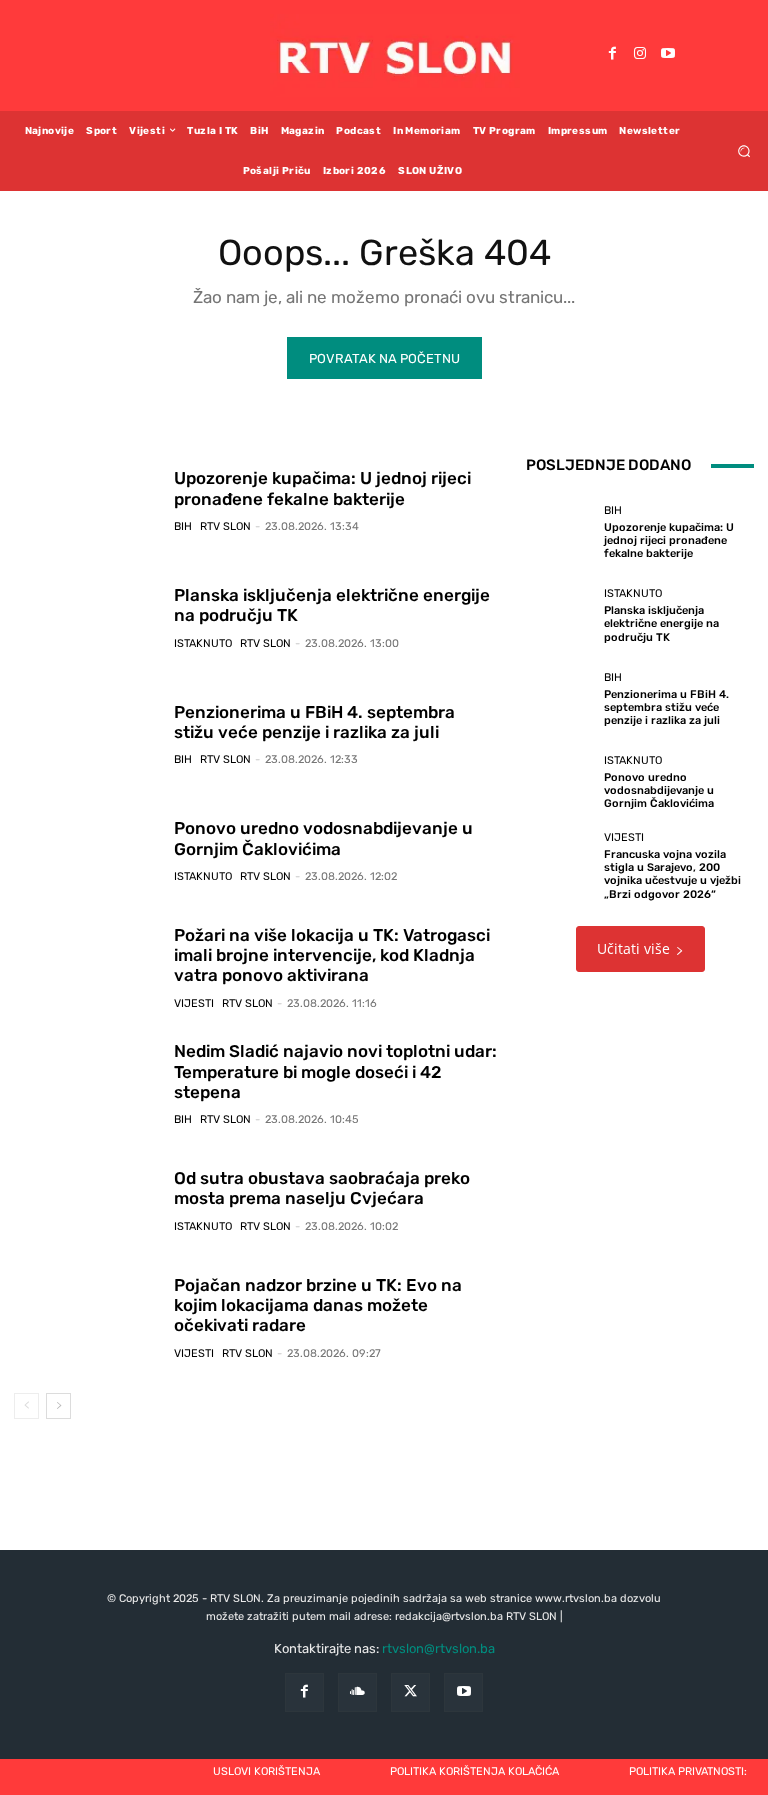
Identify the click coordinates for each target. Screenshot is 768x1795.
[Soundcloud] (357, 1692)
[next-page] (58, 1406)
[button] (744, 150)
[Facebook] (612, 55)
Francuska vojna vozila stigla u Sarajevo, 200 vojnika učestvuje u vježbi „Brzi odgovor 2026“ (672, 874)
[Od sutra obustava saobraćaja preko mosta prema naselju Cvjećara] (86, 1200)
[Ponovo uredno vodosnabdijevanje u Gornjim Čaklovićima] (86, 850)
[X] (410, 1692)
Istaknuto (203, 643)
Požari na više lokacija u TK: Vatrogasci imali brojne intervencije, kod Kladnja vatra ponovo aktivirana (332, 955)
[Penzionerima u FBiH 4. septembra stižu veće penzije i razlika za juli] (86, 734)
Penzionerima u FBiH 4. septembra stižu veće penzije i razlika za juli (314, 722)
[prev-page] (26, 1406)
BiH (183, 526)
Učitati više (633, 948)
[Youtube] (668, 55)
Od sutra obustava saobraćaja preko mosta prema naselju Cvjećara (322, 1188)
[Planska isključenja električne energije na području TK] (86, 617)
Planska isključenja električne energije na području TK (332, 605)
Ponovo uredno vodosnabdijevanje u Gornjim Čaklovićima (323, 838)
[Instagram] (640, 55)
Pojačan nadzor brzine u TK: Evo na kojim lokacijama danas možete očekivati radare (318, 1305)
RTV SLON (225, 526)
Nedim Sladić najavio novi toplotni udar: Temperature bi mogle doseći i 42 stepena (335, 1071)
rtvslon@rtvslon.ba (438, 1648)
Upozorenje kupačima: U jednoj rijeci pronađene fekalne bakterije (322, 488)
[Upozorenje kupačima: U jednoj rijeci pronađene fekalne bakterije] (86, 500)
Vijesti (194, 1003)
